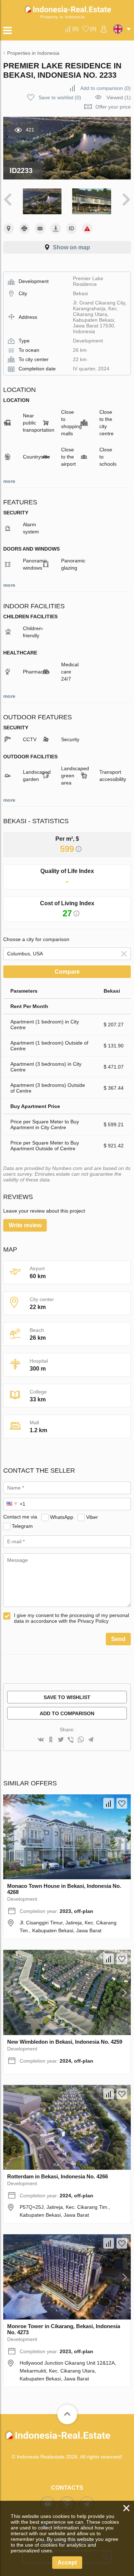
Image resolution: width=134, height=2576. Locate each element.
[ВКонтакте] (41, 1740)
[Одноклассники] (51, 1740)
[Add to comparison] (109, 1803)
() (75, 29)
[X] (61, 1740)
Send (118, 1639)
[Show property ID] (71, 229)
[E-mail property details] (40, 229)
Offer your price (113, 107)
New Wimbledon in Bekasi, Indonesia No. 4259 (65, 2042)
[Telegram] (91, 1740)
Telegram (22, 1526)
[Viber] (71, 1740)
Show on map (71, 247)
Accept (67, 2563)
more (9, 481)
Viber (92, 1517)
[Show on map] (9, 229)
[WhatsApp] (81, 1740)
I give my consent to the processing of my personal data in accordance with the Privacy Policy (71, 1618)
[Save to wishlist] (122, 1803)
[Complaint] (87, 229)
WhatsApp (62, 1517)
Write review (25, 1225)
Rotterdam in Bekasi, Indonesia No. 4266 (58, 2176)
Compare (67, 972)
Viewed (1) (119, 97)
